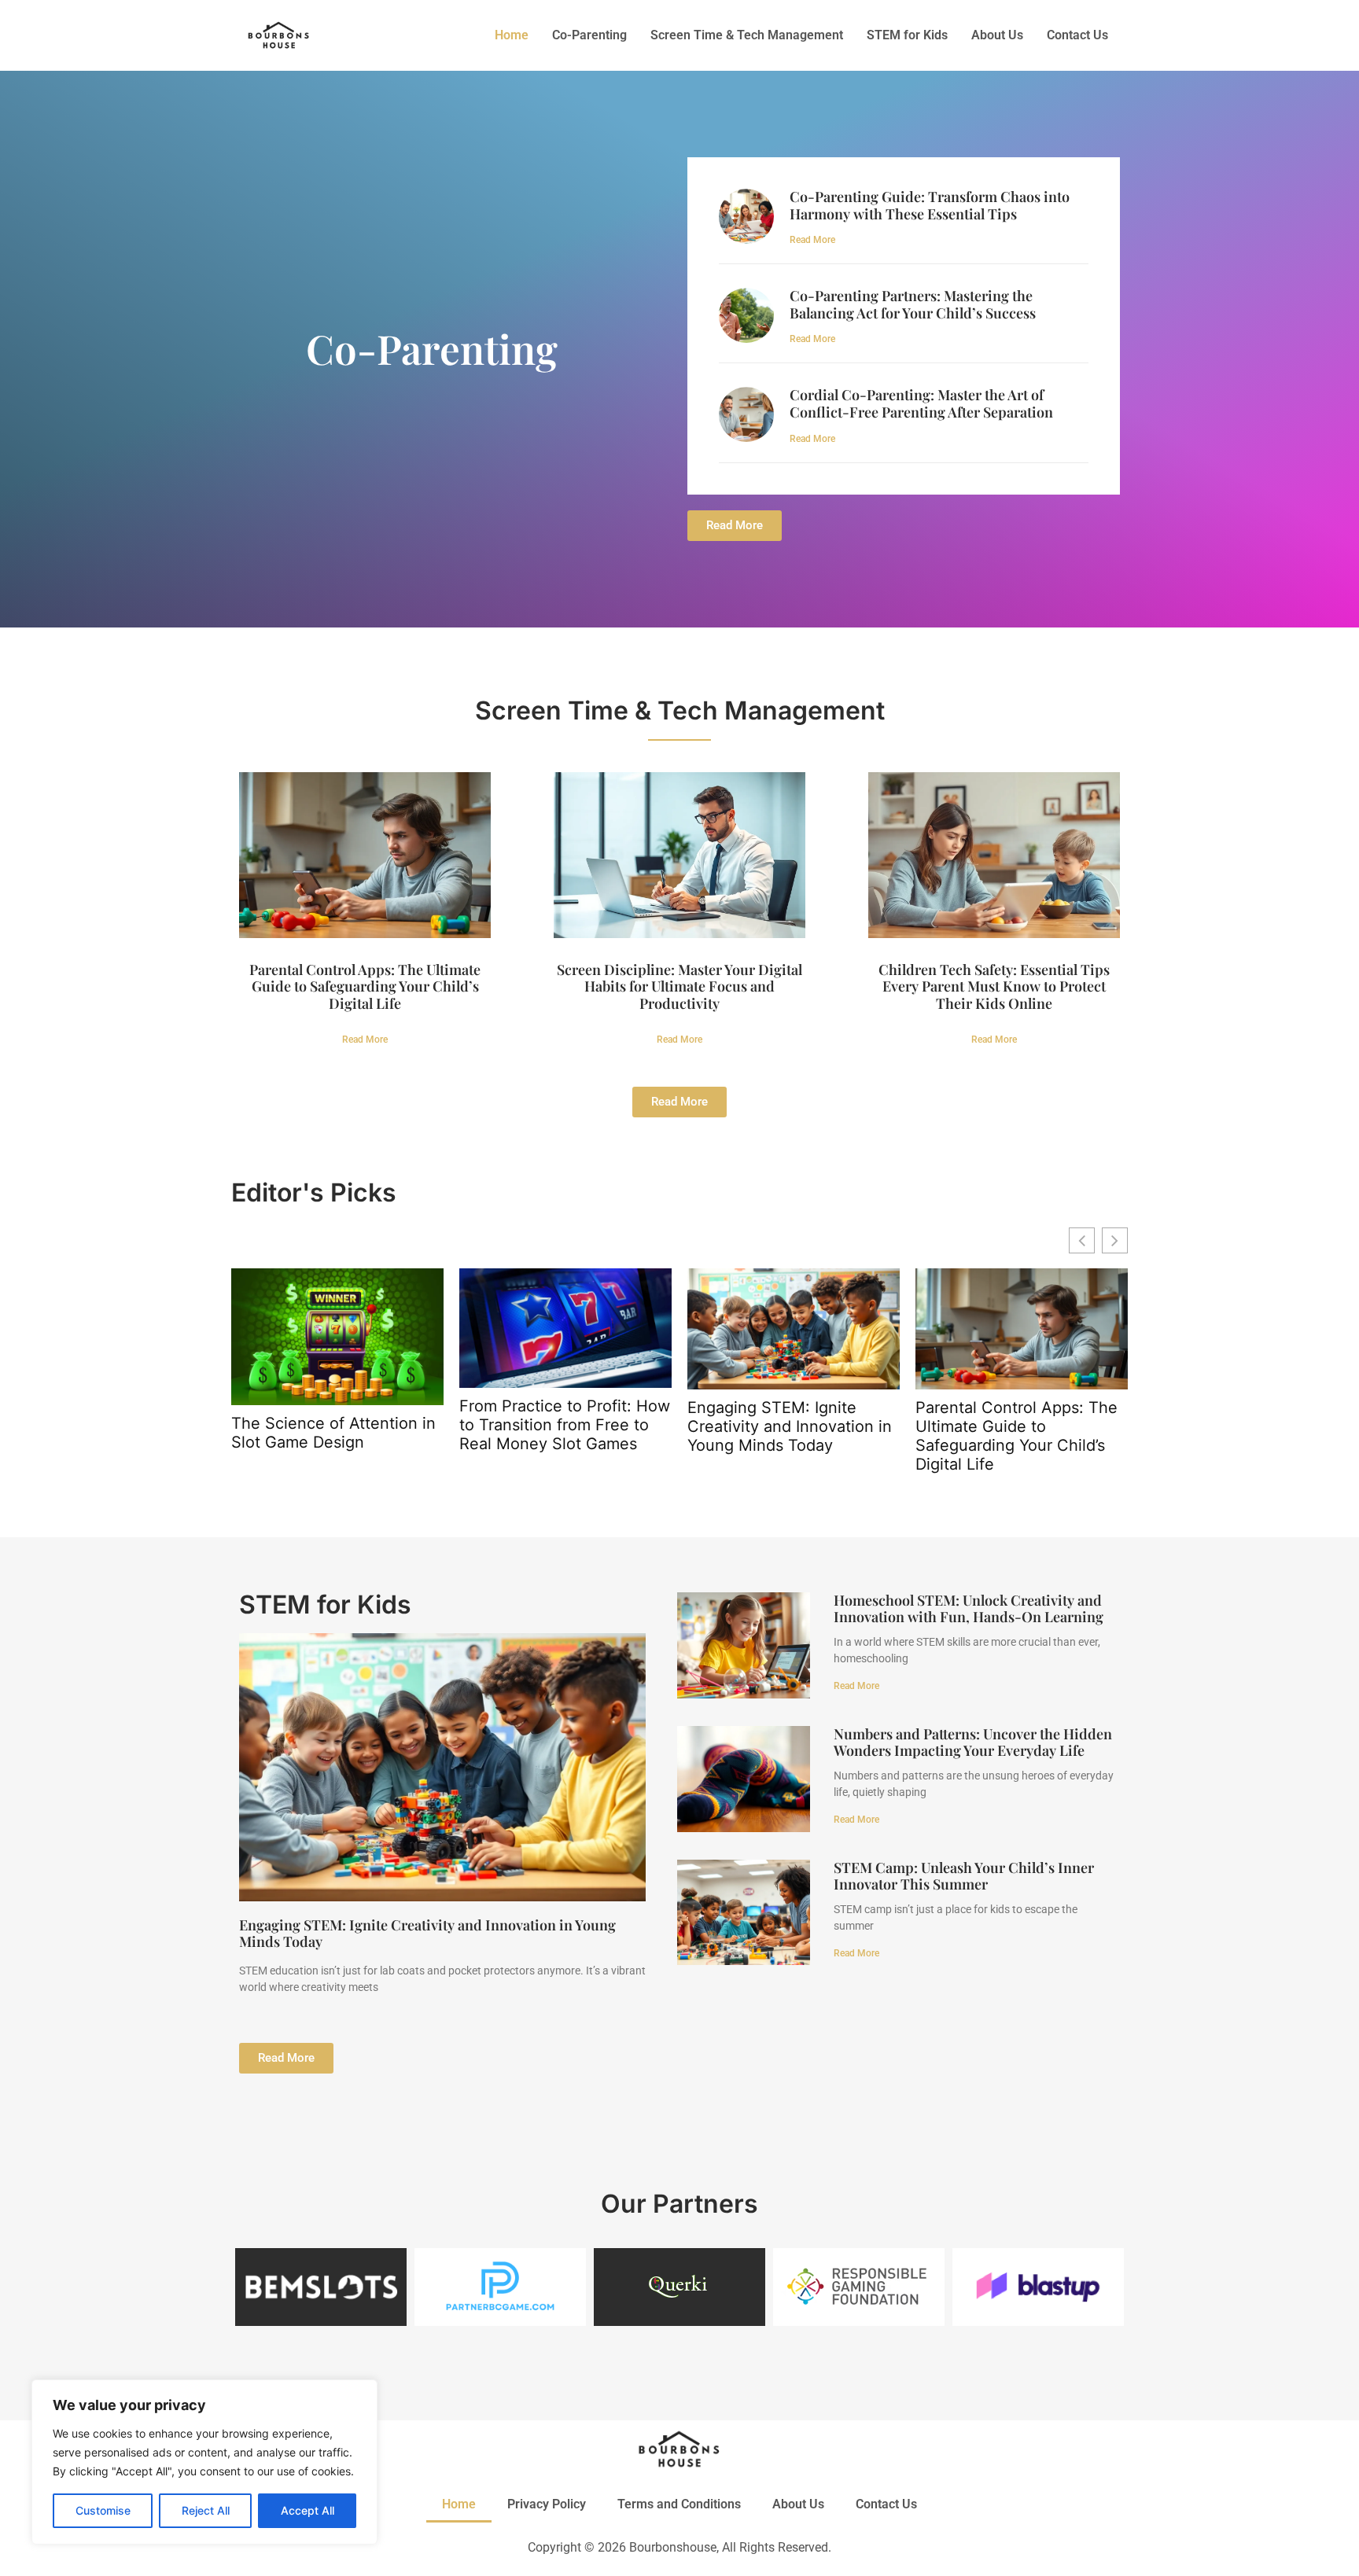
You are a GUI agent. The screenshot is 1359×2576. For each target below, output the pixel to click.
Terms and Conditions (679, 2504)
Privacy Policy (547, 2504)
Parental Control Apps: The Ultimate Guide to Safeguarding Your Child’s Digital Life (365, 986)
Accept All (308, 2510)
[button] (1115, 1240)
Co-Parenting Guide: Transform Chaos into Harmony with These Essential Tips (930, 205)
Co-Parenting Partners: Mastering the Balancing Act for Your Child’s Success (913, 304)
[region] (204, 2462)
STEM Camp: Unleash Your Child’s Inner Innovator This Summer (964, 1876)
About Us (997, 35)
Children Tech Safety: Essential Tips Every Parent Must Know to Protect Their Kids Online (994, 986)
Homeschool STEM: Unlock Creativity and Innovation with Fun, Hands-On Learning (969, 1609)
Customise (103, 2510)
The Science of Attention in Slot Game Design (333, 1433)
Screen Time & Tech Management (747, 35)
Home (512, 35)
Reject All (206, 2510)
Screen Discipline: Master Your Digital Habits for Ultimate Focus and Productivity (679, 986)
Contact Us (1077, 35)
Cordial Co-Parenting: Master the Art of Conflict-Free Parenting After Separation (921, 403)
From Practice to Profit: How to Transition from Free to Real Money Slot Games (565, 1425)
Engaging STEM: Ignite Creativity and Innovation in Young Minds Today (790, 1426)
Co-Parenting (589, 35)
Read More (812, 240)
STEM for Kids (907, 35)
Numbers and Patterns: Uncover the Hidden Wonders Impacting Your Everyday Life (973, 1742)
